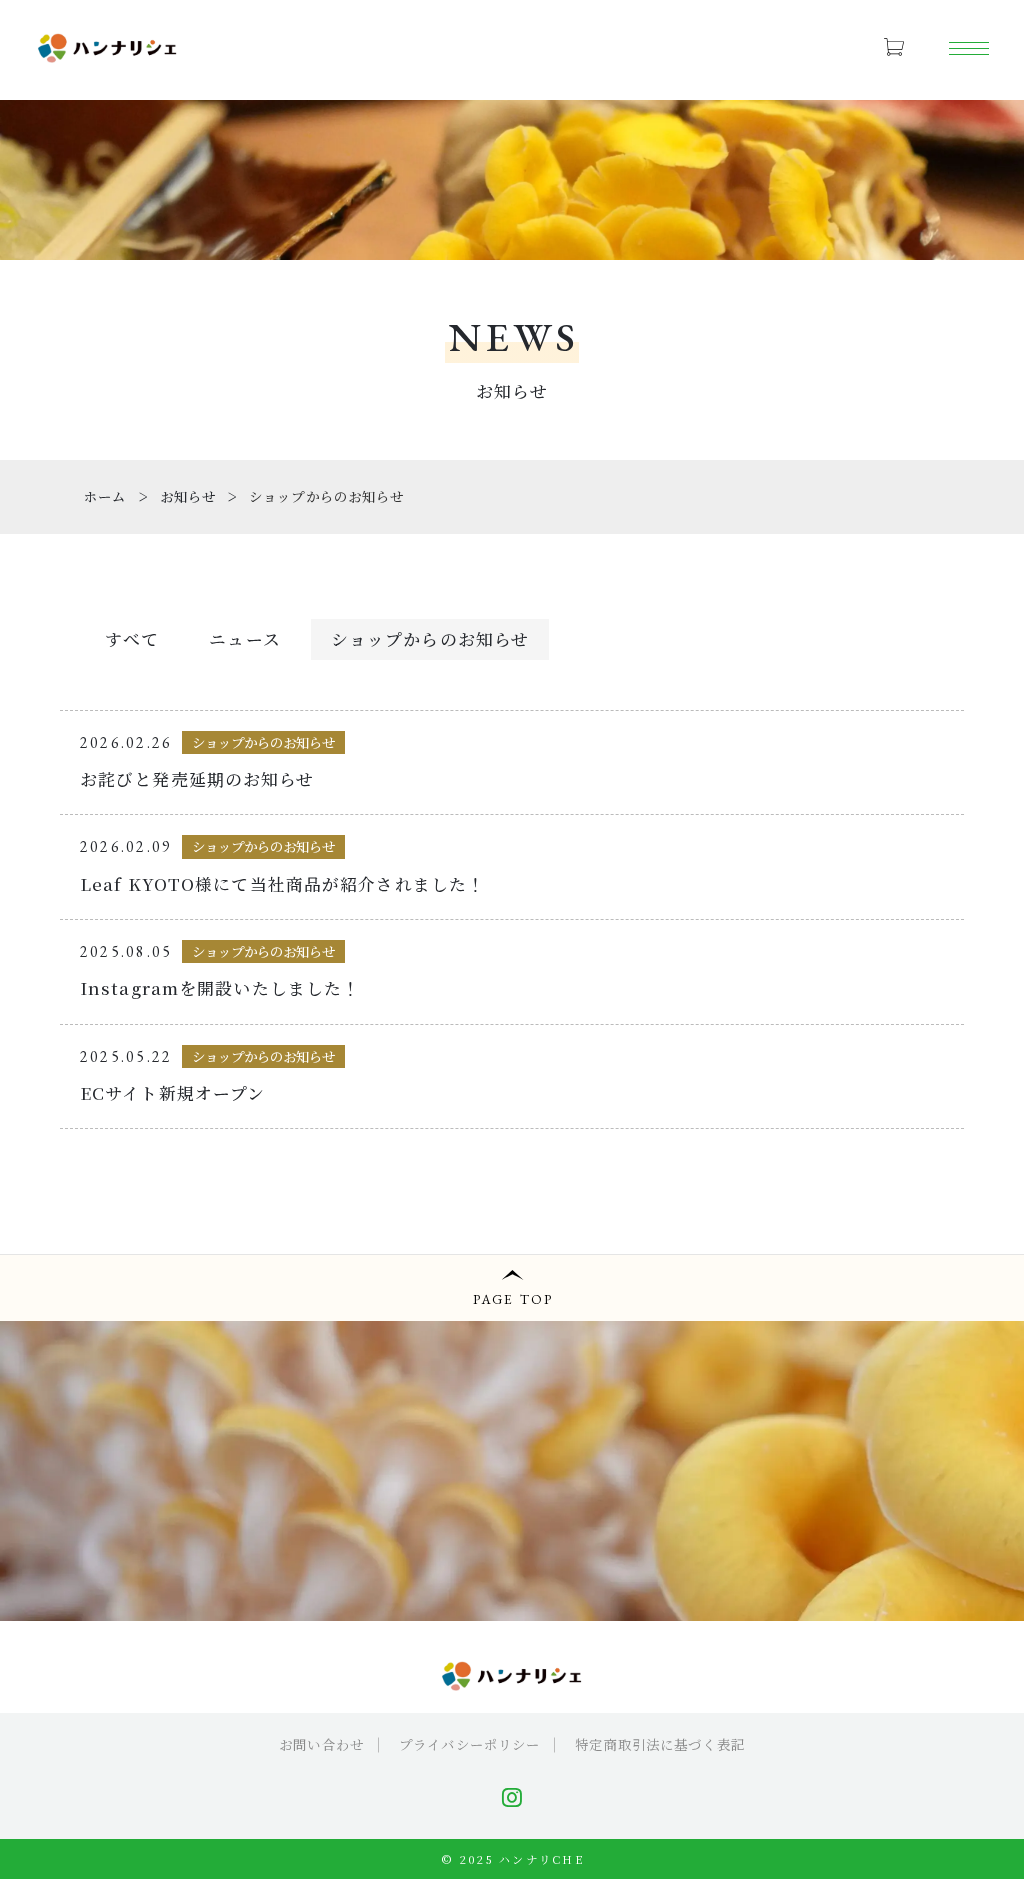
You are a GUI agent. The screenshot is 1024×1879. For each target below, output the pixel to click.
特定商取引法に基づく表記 (659, 1744)
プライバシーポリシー (469, 1744)
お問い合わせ (321, 1744)
